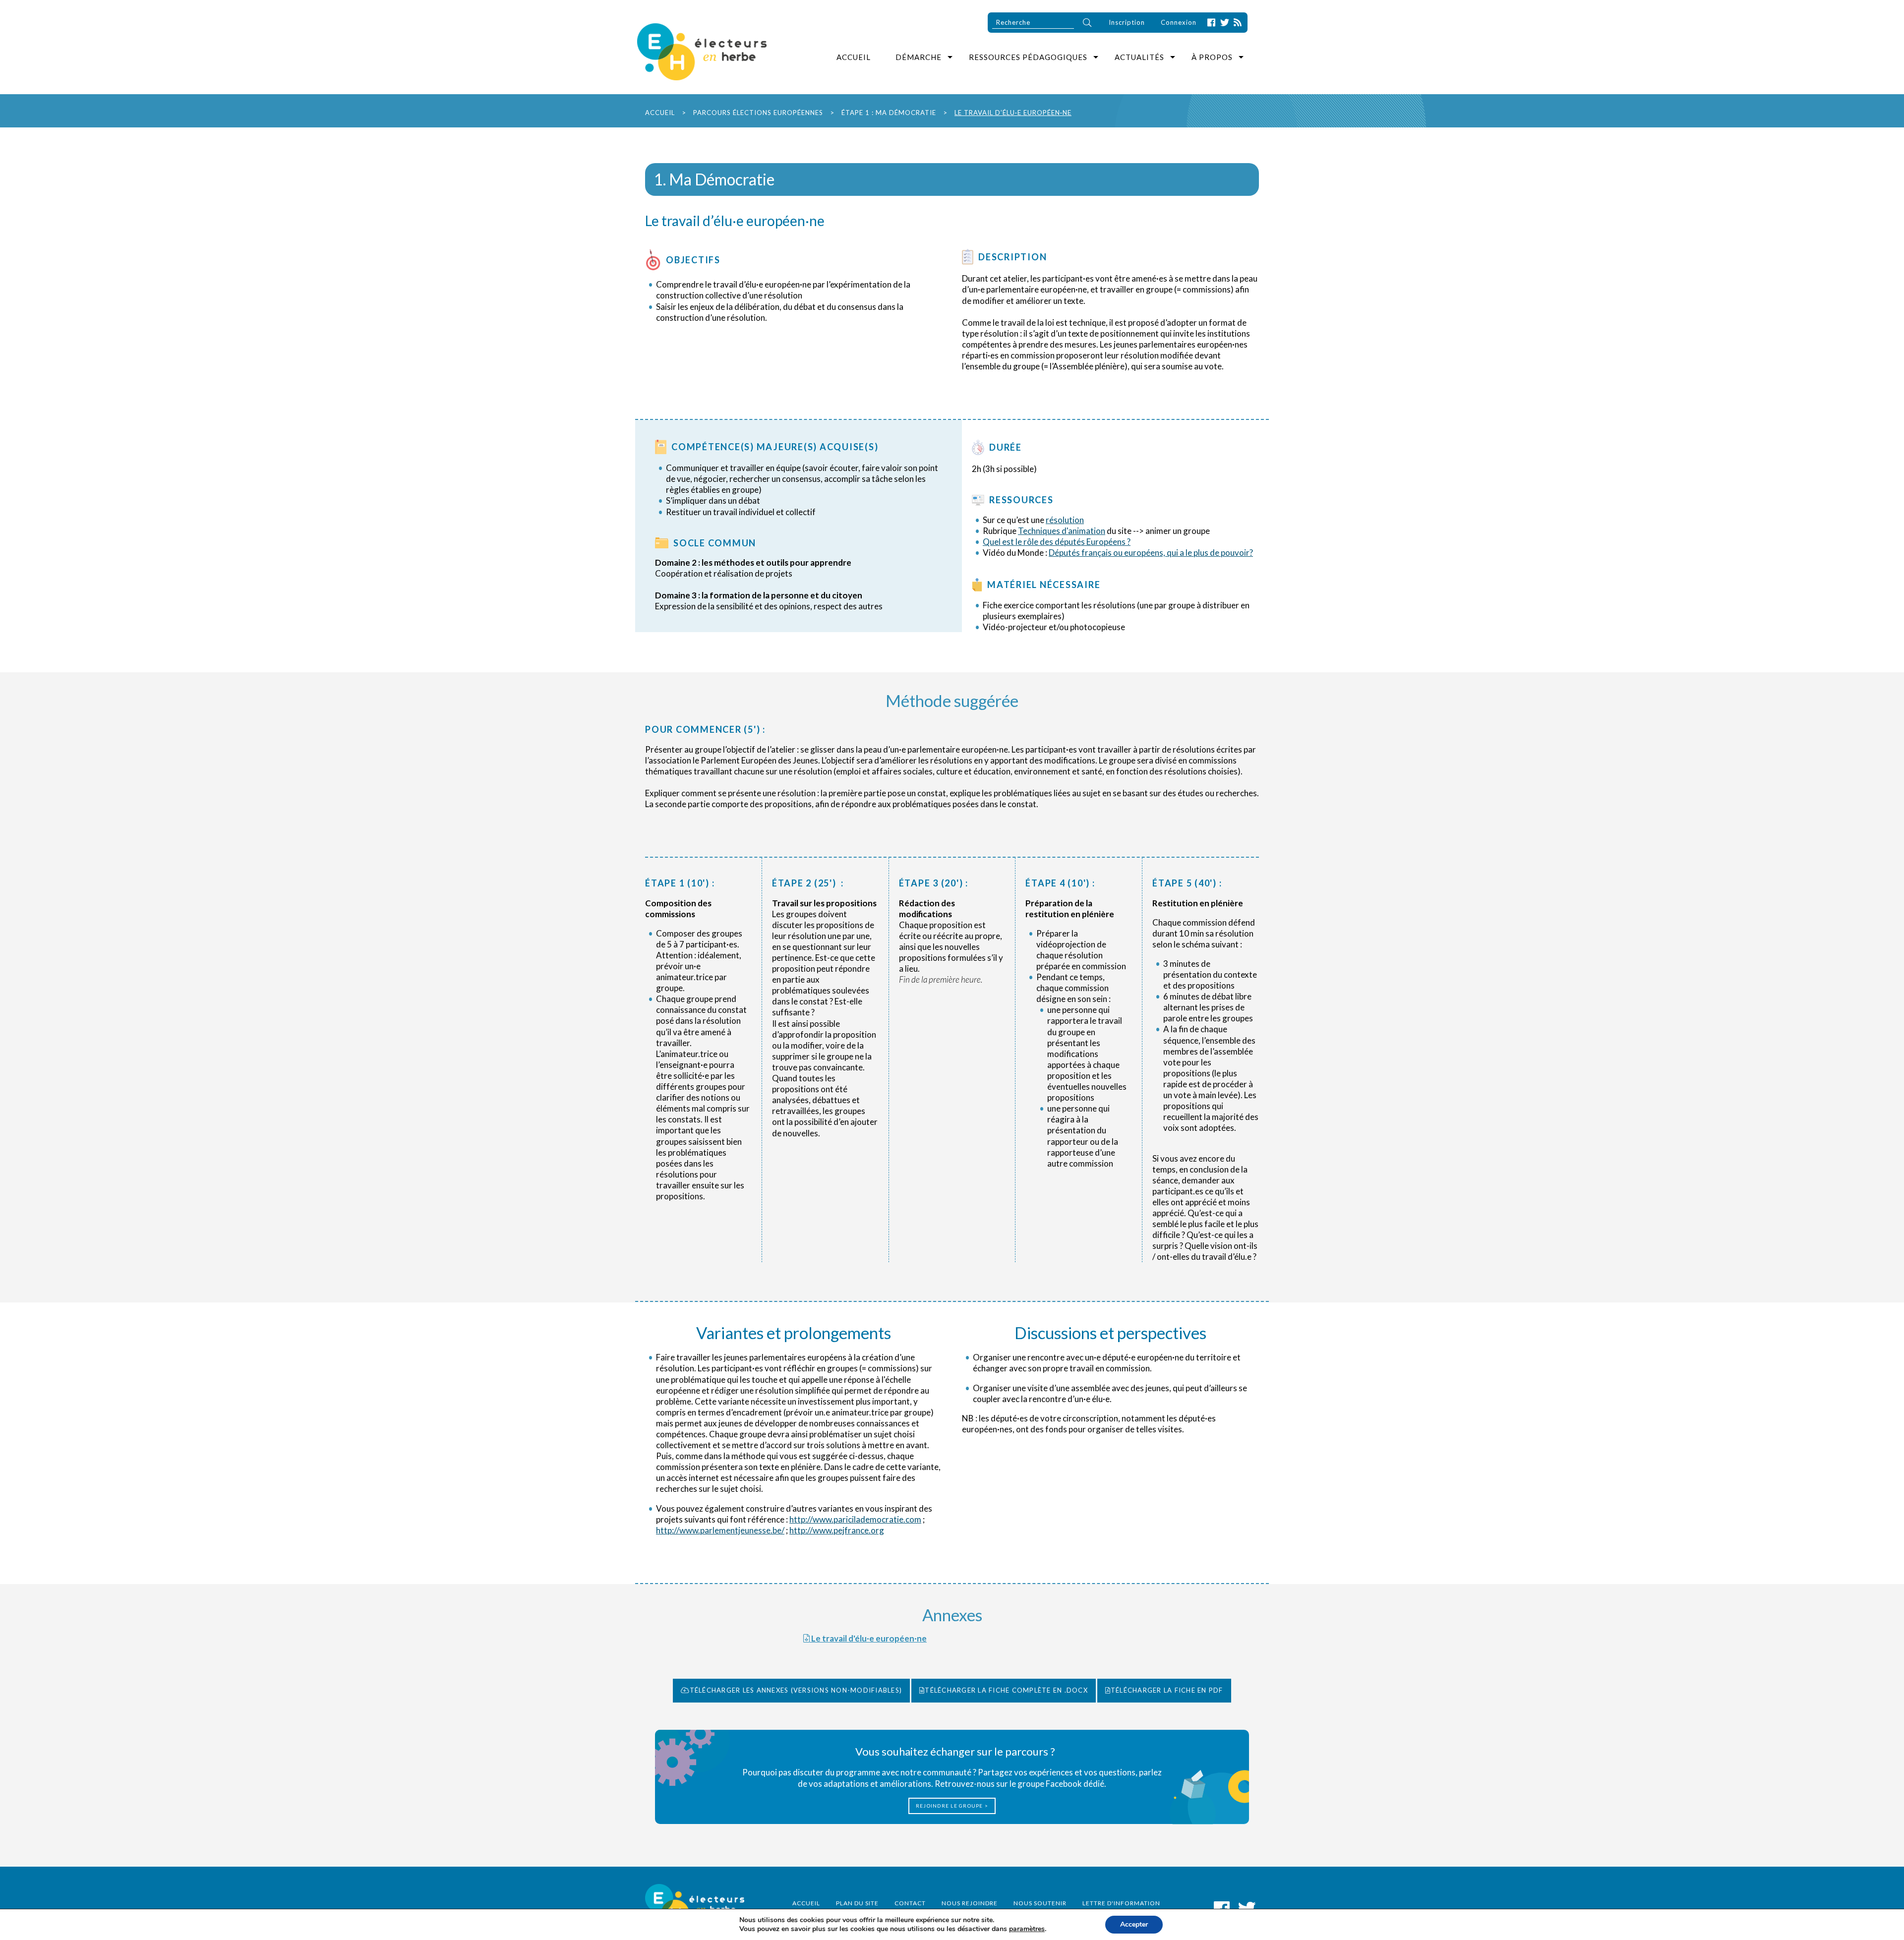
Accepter (1134, 1924)
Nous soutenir (1040, 1903)
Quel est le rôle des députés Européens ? (1057, 542)
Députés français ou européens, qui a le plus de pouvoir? (1151, 553)
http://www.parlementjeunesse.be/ (720, 1530)
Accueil (854, 57)
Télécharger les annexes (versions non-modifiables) (796, 1690)
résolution (1065, 520)
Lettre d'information (1121, 1903)
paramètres (1027, 1929)
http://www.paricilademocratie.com (855, 1519)
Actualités (1139, 57)
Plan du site (857, 1903)
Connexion (1179, 22)
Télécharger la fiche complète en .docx (1006, 1690)
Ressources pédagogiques (1028, 57)
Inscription (1127, 22)
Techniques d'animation (1062, 531)
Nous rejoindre (970, 1903)
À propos (1212, 57)
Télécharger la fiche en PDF (1167, 1690)
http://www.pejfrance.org (837, 1530)
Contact (910, 1903)
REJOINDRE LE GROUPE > (952, 1806)
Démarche (919, 57)
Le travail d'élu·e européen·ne (868, 1638)
